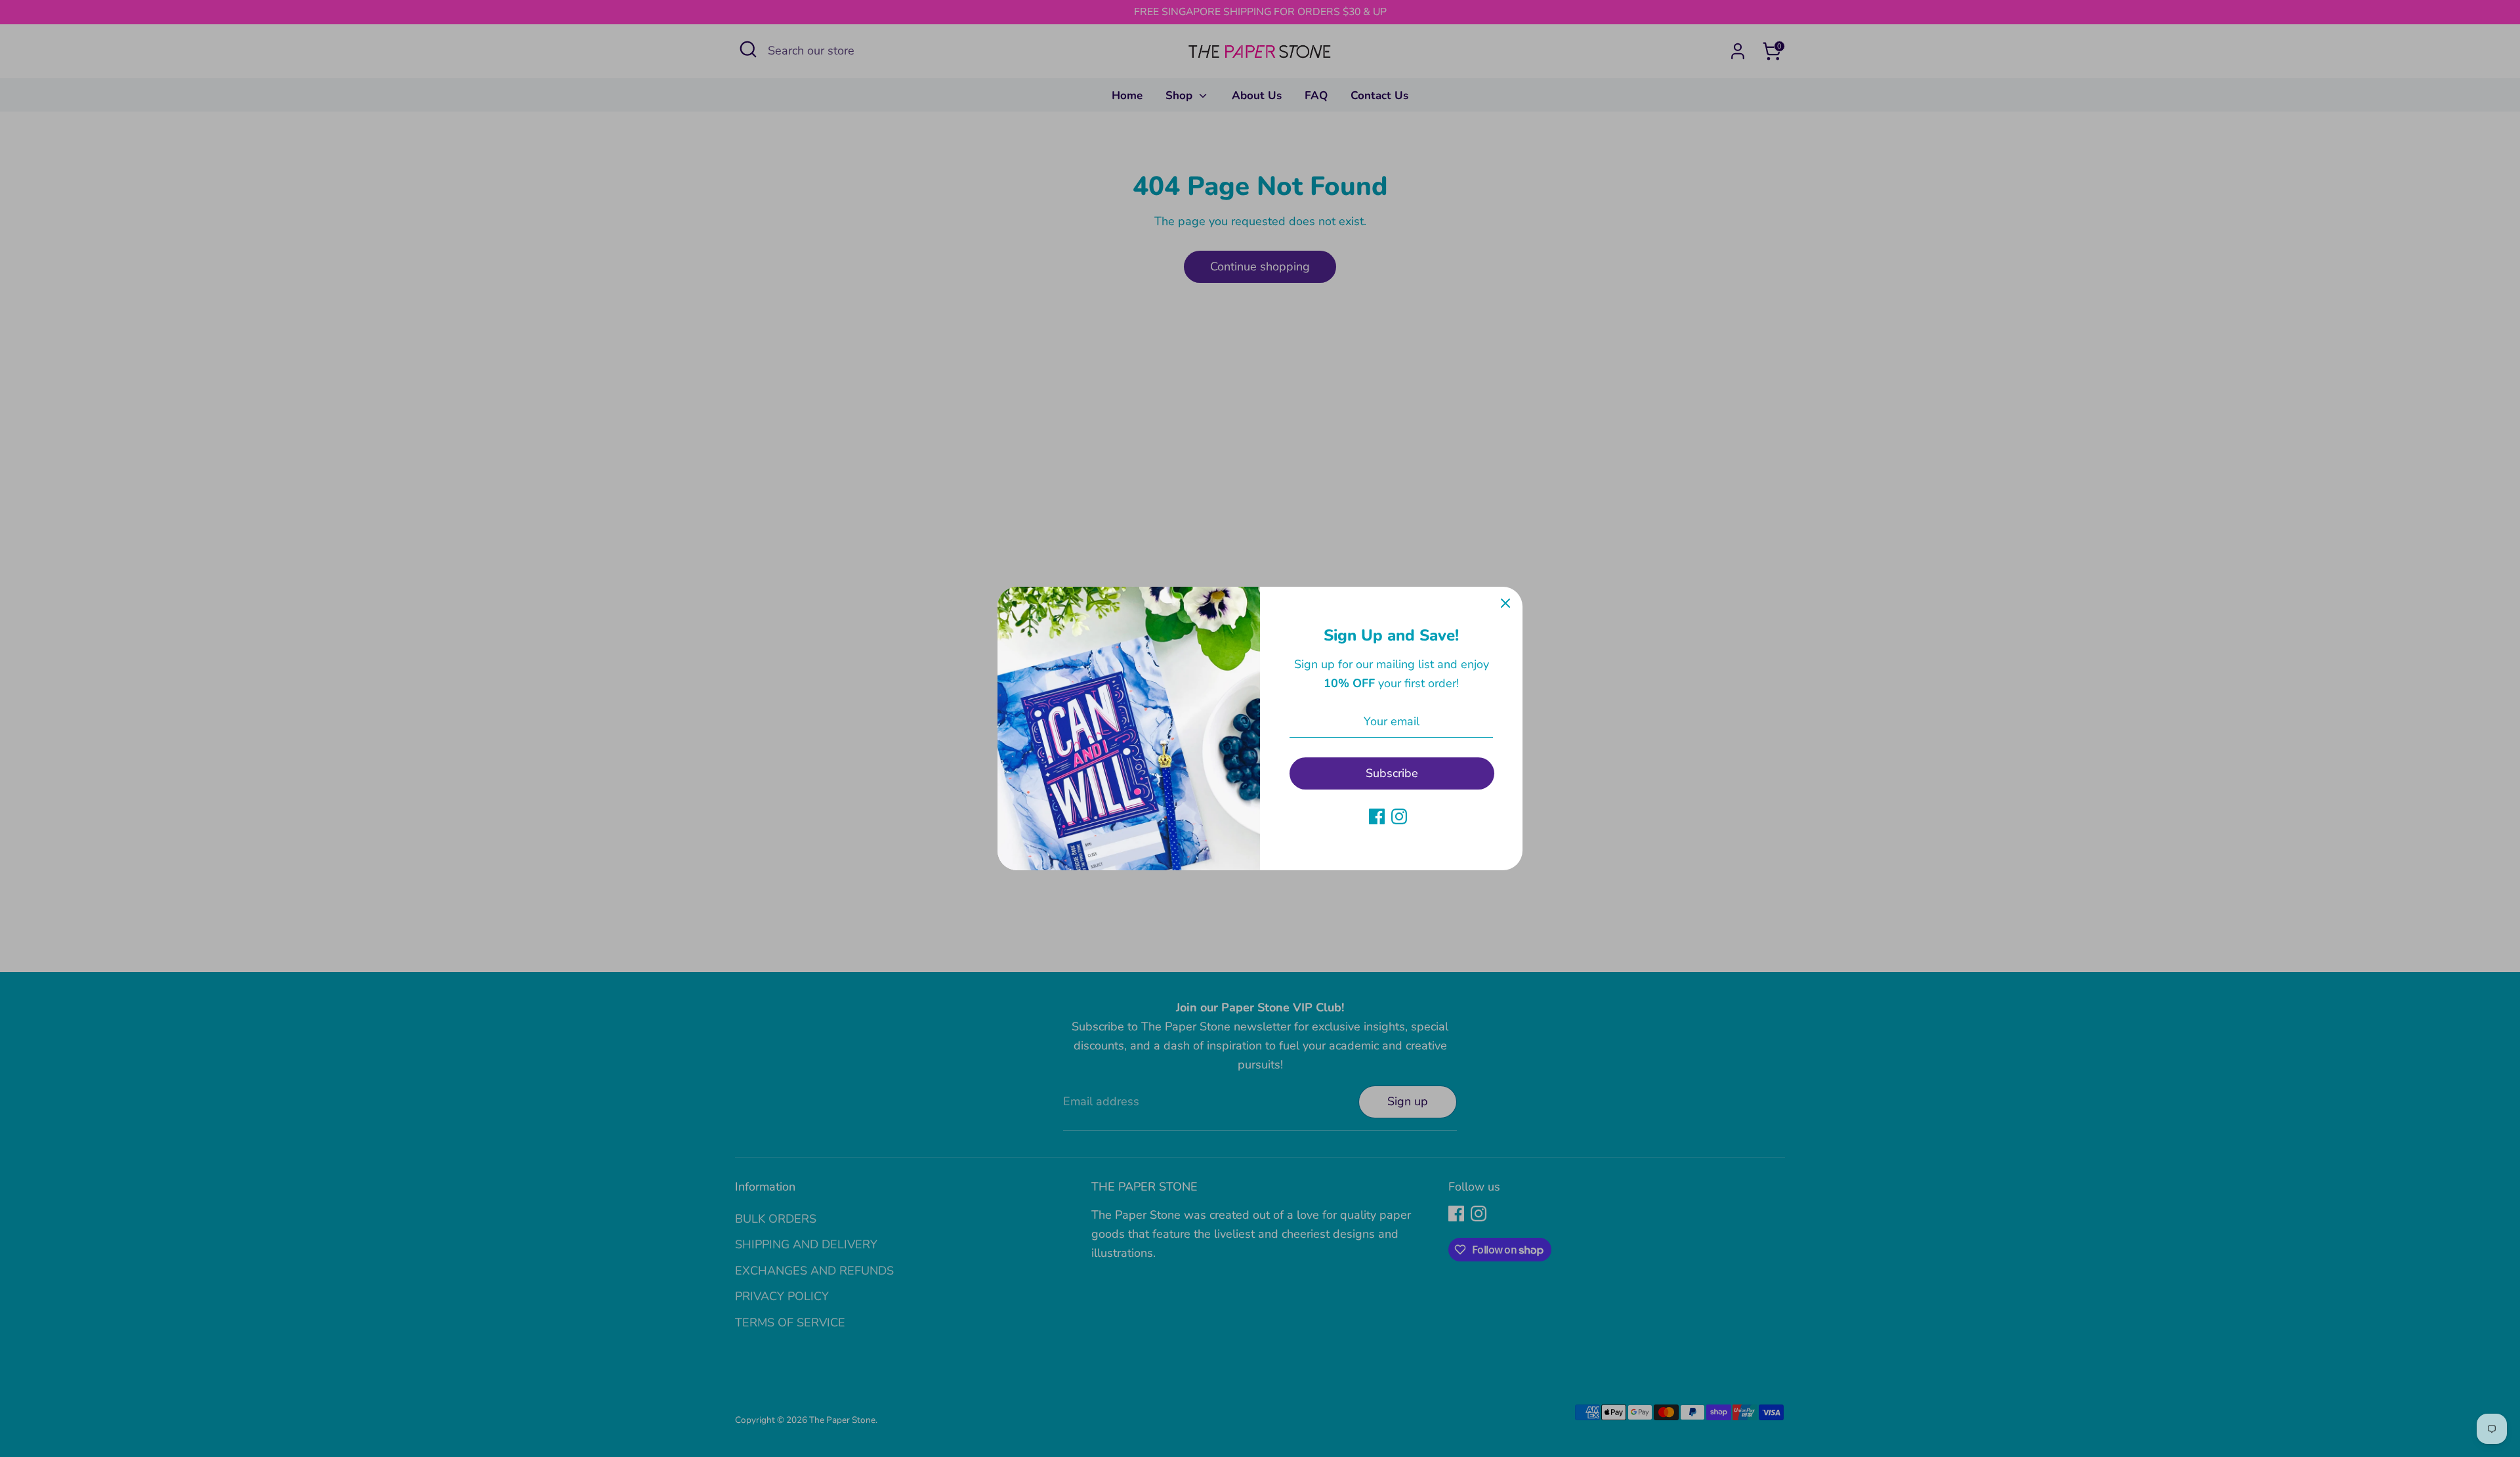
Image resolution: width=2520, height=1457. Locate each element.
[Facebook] (1377, 816)
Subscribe (1392, 773)
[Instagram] (1399, 816)
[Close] (1505, 604)
